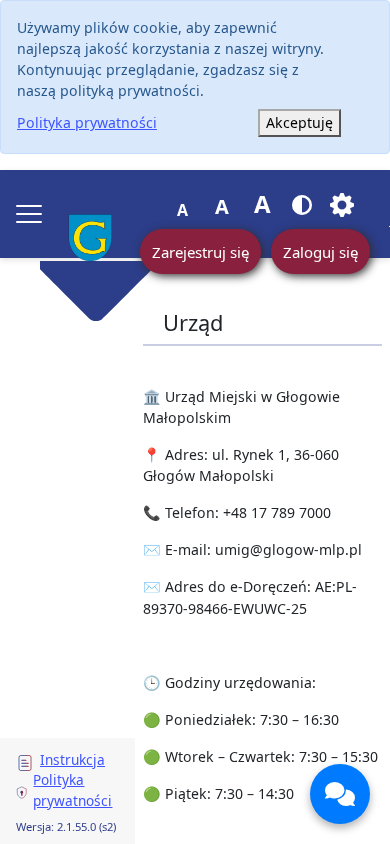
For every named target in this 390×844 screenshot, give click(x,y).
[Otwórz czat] (340, 794)
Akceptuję (299, 122)
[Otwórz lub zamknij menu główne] (29, 214)
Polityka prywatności (87, 122)
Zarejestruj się (200, 252)
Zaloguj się (320, 252)
